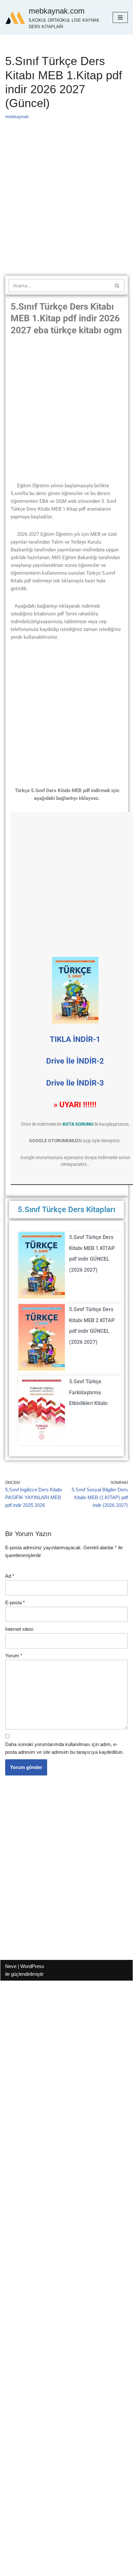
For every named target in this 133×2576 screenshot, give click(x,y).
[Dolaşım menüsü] (120, 17)
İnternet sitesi (19, 1629)
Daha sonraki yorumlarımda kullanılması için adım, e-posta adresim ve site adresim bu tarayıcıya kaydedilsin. (64, 1748)
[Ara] (117, 286)
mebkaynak (17, 117)
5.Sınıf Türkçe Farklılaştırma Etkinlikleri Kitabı (88, 1392)
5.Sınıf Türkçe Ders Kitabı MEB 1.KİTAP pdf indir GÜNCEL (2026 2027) (92, 1254)
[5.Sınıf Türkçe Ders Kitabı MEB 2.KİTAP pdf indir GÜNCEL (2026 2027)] (42, 1369)
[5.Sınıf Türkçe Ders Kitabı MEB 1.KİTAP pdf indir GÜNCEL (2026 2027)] (42, 1297)
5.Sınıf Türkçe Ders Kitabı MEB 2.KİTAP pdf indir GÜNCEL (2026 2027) (92, 1326)
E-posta (15, 1603)
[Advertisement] (66, 206)
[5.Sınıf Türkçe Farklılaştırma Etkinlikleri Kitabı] (42, 1441)
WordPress (32, 1966)
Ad (10, 1576)
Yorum (14, 1656)
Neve (11, 1966)
